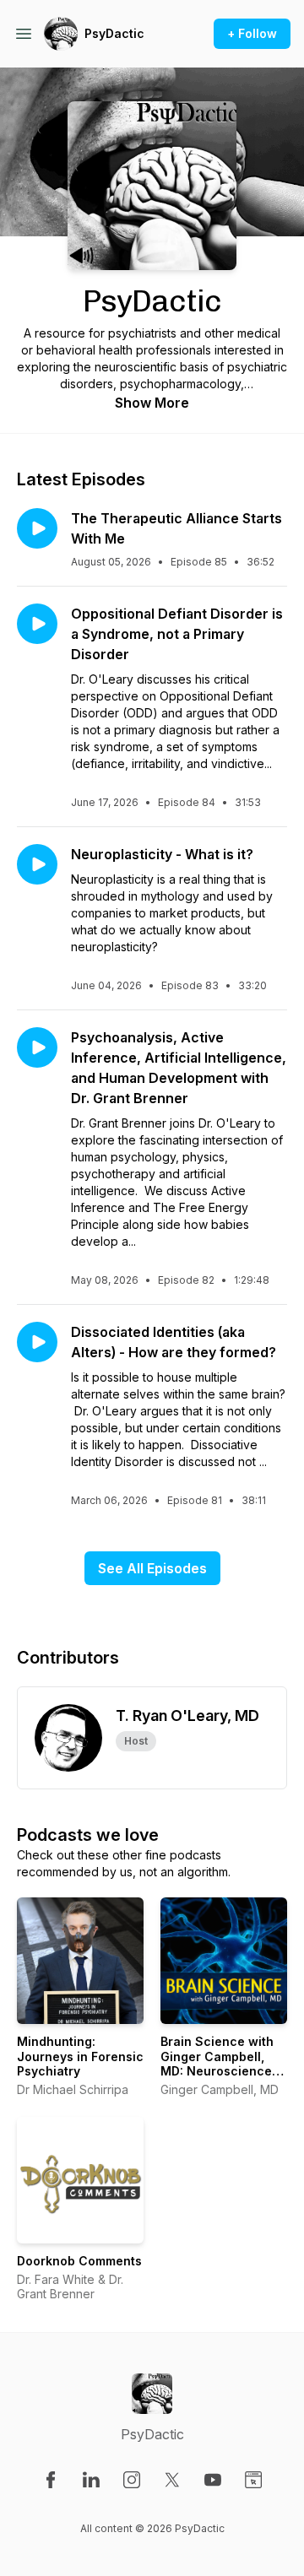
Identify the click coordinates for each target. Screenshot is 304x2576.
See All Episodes (152, 1568)
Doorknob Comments (79, 2261)
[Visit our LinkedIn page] (91, 2480)
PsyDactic (114, 33)
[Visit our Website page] (253, 2480)
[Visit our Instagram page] (132, 2480)
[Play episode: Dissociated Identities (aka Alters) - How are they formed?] (37, 1342)
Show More (152, 403)
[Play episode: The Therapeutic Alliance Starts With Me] (37, 528)
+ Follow (252, 33)
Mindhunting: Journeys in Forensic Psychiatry (80, 2056)
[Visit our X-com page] (172, 2480)
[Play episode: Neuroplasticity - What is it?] (37, 864)
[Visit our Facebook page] (51, 2480)
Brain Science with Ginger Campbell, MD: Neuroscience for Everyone (217, 2064)
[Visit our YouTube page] (213, 2480)
